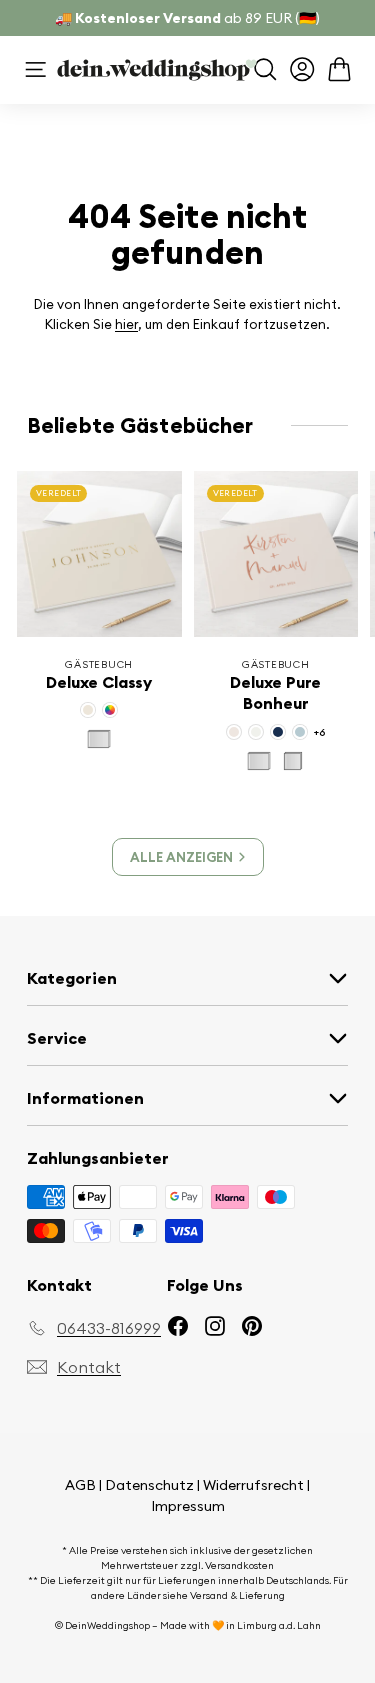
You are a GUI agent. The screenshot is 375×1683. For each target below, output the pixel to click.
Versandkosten (239, 1565)
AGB (80, 1485)
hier (126, 324)
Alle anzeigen (181, 857)
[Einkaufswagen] (339, 69)
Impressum (188, 1506)
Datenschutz (149, 1485)
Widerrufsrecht (253, 1485)
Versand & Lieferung (237, 1595)
